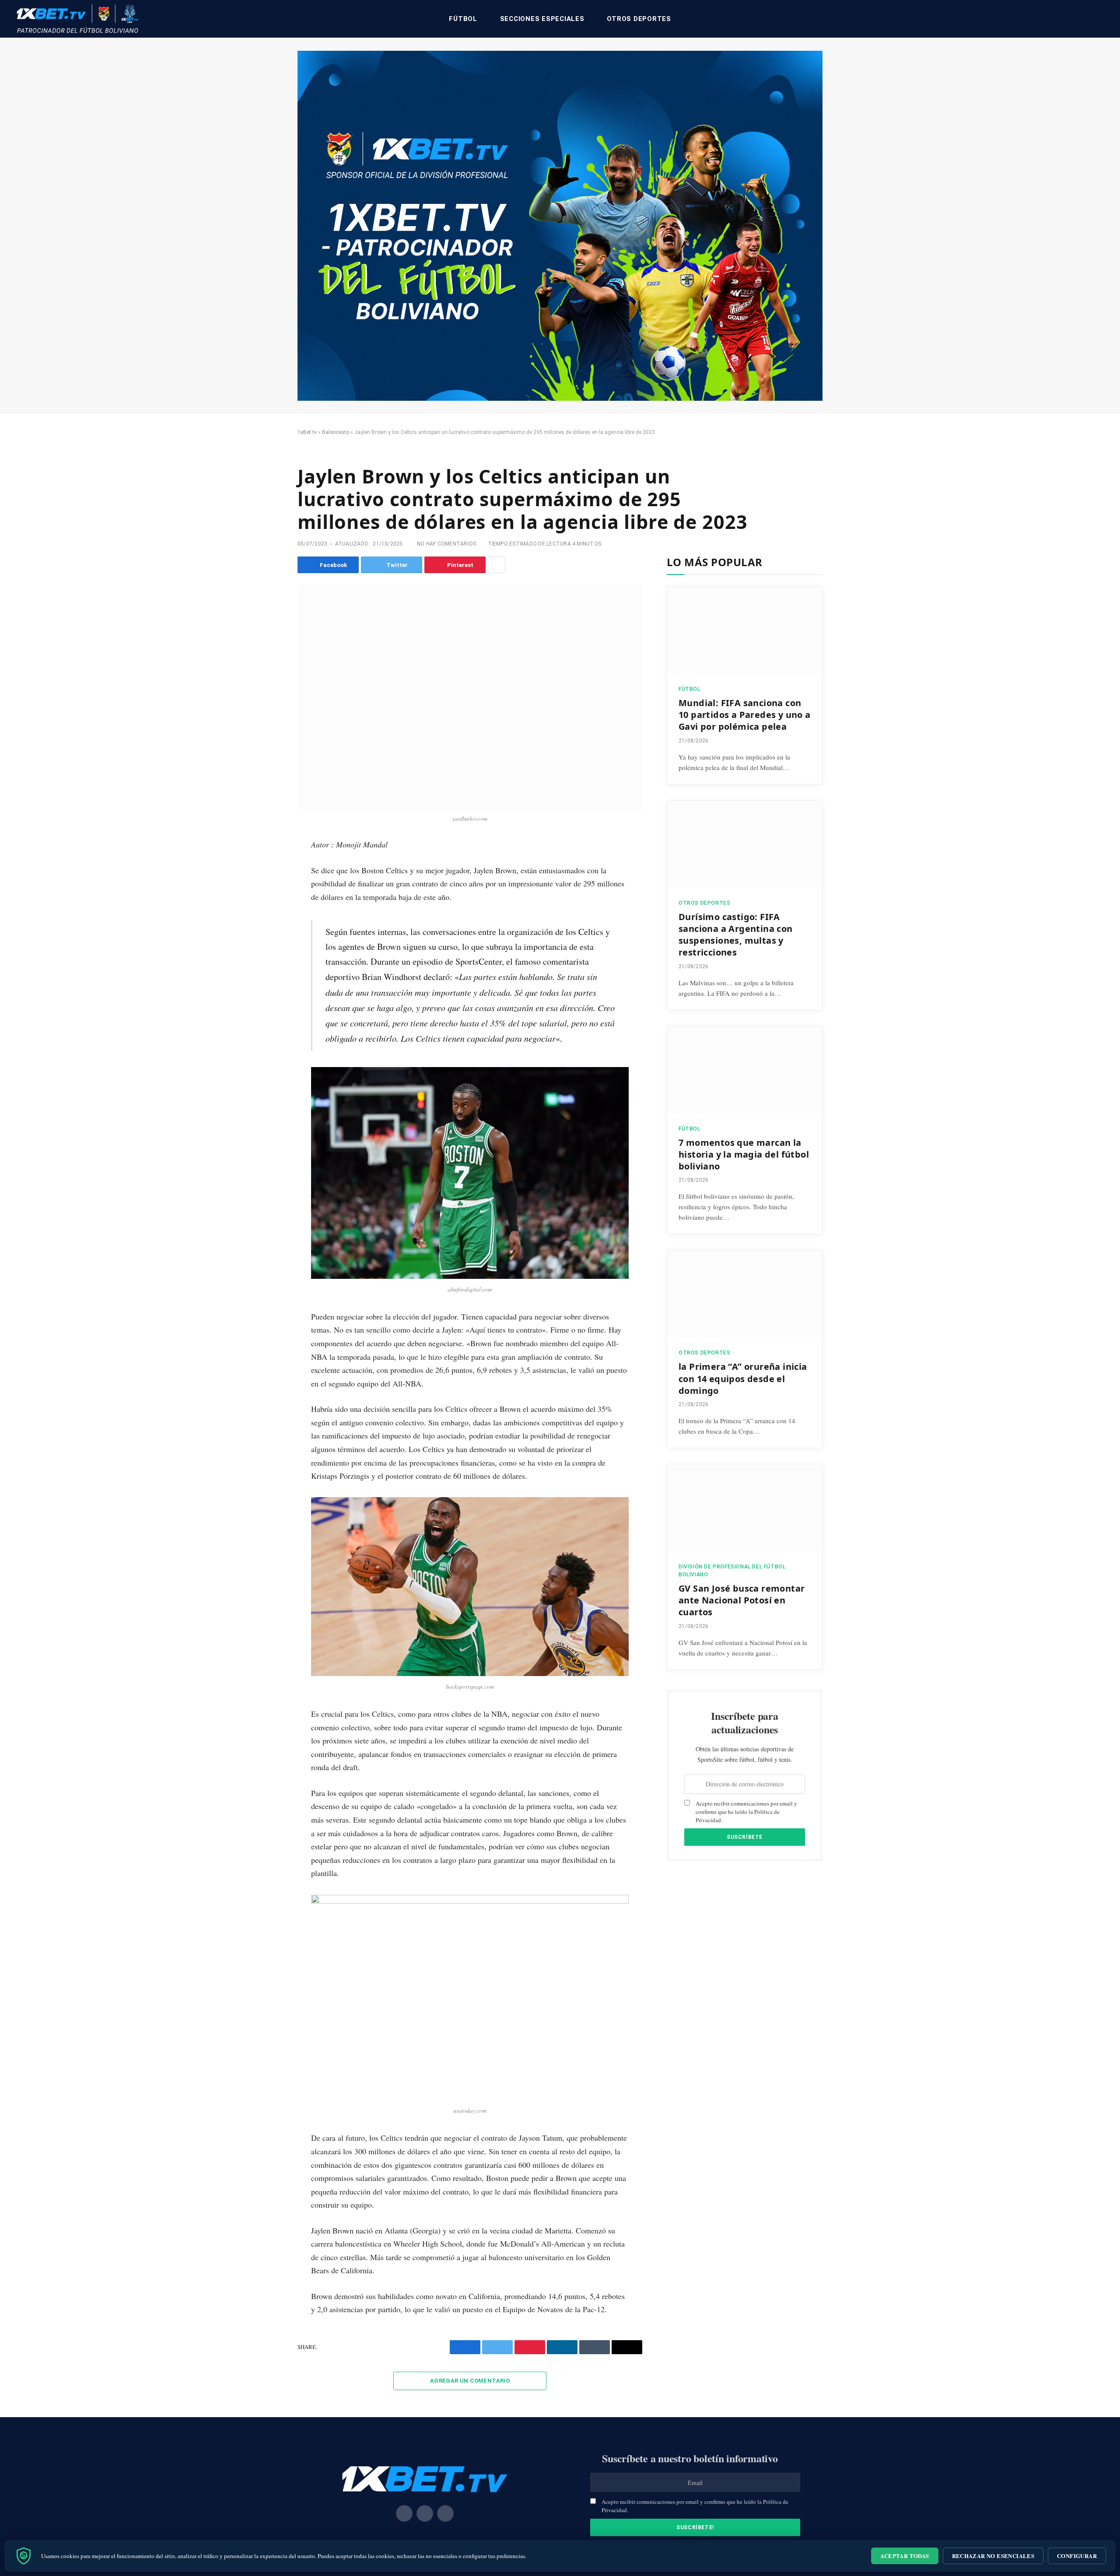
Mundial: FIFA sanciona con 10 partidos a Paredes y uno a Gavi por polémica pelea (745, 715)
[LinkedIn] (268, 908)
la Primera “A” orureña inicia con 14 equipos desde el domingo (743, 1378)
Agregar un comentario (470, 2381)
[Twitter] (268, 888)
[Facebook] (268, 868)
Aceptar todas (905, 2556)
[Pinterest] (268, 927)
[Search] (1103, 19)
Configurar (1077, 2556)
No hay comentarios (446, 544)
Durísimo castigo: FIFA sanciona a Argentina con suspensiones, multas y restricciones (736, 935)
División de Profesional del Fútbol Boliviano (732, 1571)
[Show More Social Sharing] (497, 565)
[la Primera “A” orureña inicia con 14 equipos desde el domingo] (745, 1294)
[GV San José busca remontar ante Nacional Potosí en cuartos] (745, 1508)
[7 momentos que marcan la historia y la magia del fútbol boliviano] (745, 1070)
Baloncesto (336, 432)
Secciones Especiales (542, 19)
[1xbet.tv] (77, 19)
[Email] (268, 947)
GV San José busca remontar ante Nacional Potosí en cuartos (742, 1600)
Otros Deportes (639, 19)
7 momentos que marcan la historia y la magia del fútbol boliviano (744, 1154)
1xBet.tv (307, 432)
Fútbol (463, 19)
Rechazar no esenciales (993, 2556)
